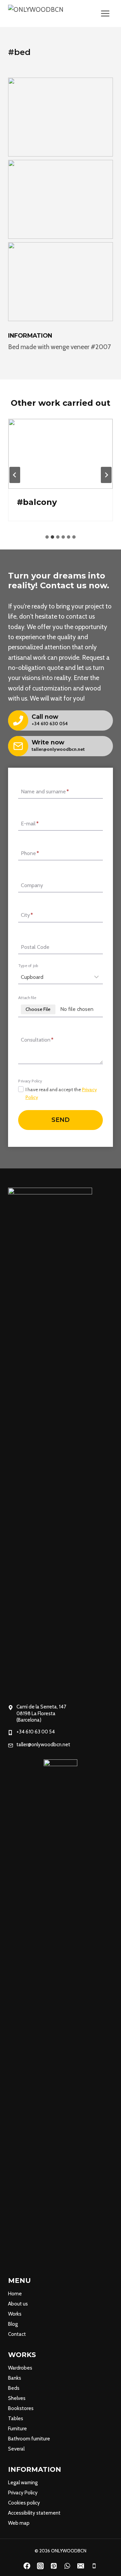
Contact (17, 2334)
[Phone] (94, 2566)
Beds (14, 2388)
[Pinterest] (54, 2566)
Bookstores (21, 2408)
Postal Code (35, 947)
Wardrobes (20, 2368)
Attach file (27, 997)
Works (15, 2314)
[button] (61, 117)
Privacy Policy (23, 2493)
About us (18, 2304)
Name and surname (45, 791)
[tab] (47, 537)
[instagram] (40, 2566)
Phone (30, 854)
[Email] (81, 2566)
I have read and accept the (61, 1093)
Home (15, 2294)
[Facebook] (27, 2566)
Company (32, 885)
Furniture (17, 2429)
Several (16, 2449)
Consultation (37, 1040)
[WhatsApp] (67, 2566)
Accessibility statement (34, 2513)
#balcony (37, 502)
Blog (13, 2324)
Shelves (17, 2398)
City (27, 915)
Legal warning (23, 2483)
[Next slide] (106, 475)
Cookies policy (24, 2503)
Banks (15, 2378)
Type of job (28, 966)
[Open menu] (105, 13)
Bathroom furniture (29, 2439)
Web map (19, 2523)
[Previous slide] (15, 475)
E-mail (30, 824)
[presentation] (61, 454)
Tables (16, 2418)
